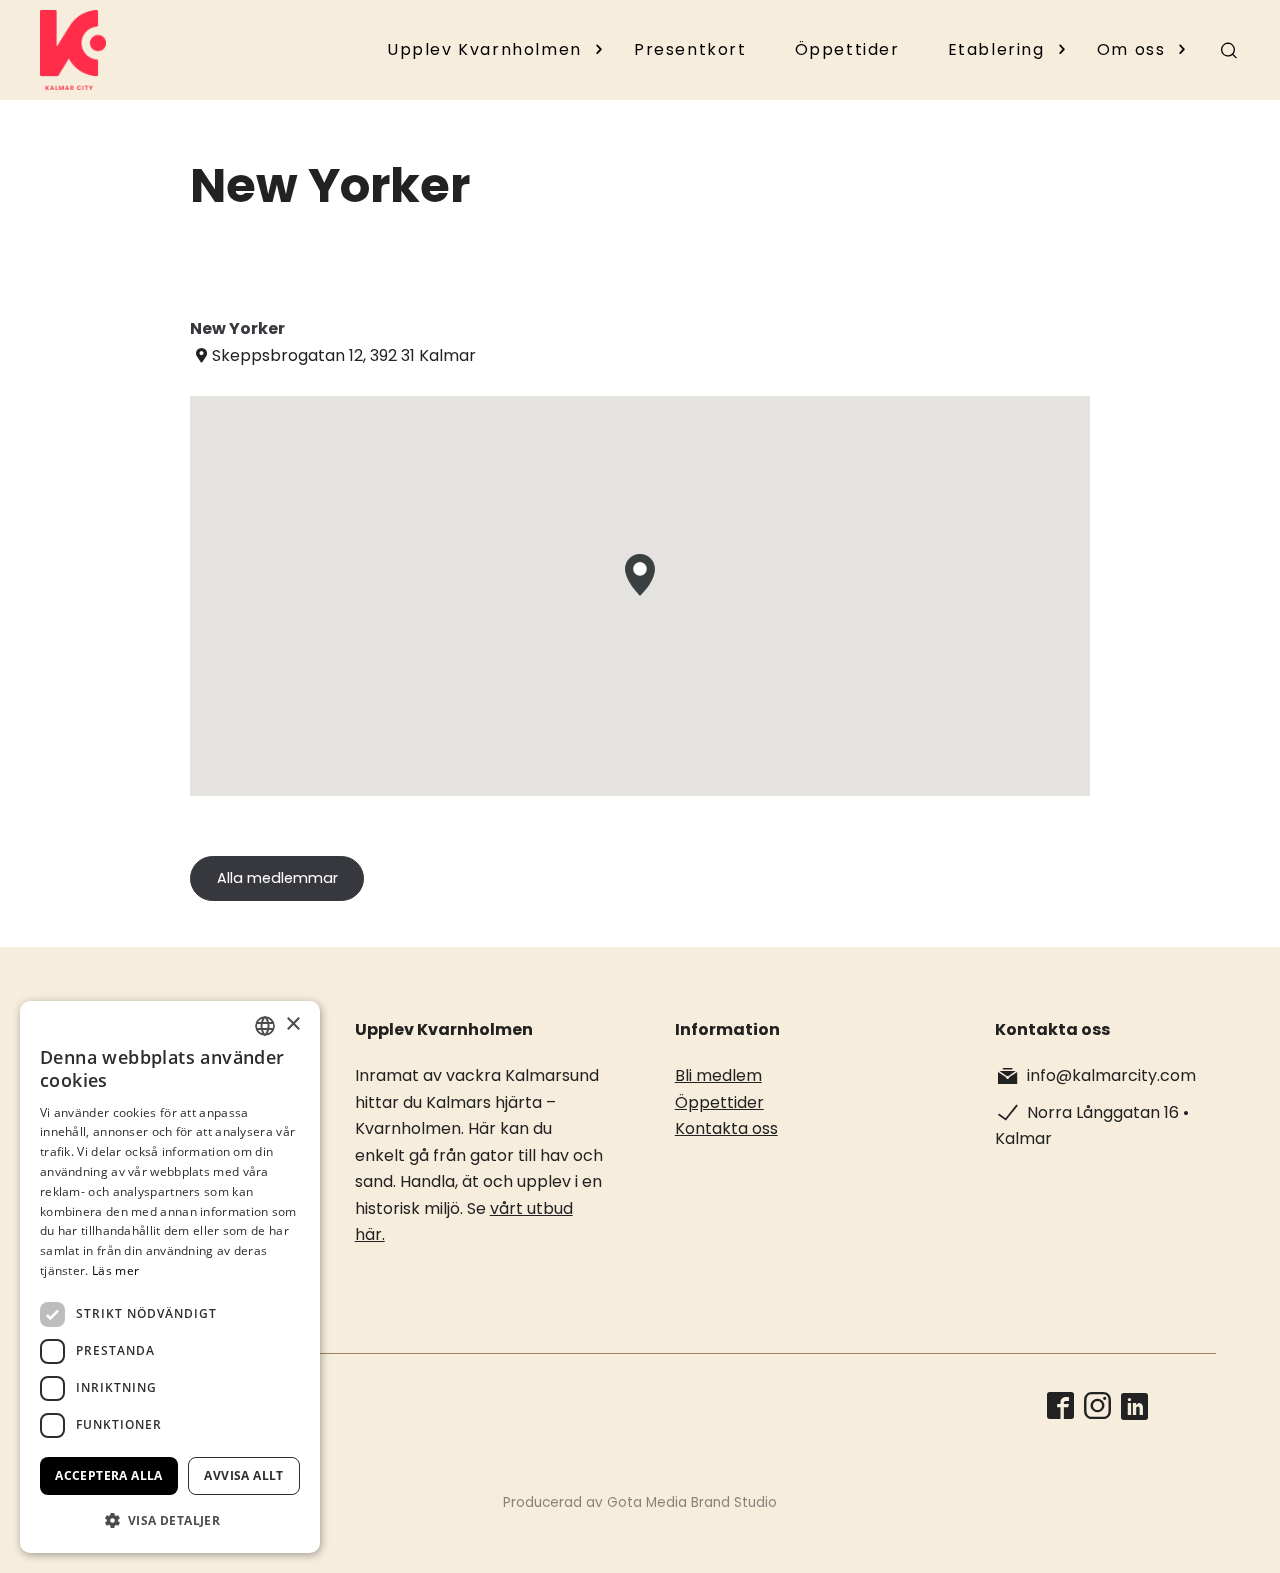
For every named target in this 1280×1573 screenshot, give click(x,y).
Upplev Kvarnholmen (484, 49)
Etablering (996, 49)
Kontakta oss (726, 1128)
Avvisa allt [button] (243, 1475)
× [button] (292, 1024)
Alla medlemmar (277, 878)
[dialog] (170, 1277)
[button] (170, 1520)
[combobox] (265, 1026)
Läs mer (115, 1270)
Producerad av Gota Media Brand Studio (640, 1502)
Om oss (1131, 49)
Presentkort (690, 49)
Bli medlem (718, 1075)
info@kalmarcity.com (1111, 1075)
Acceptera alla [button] (109, 1475)
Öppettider (847, 49)
